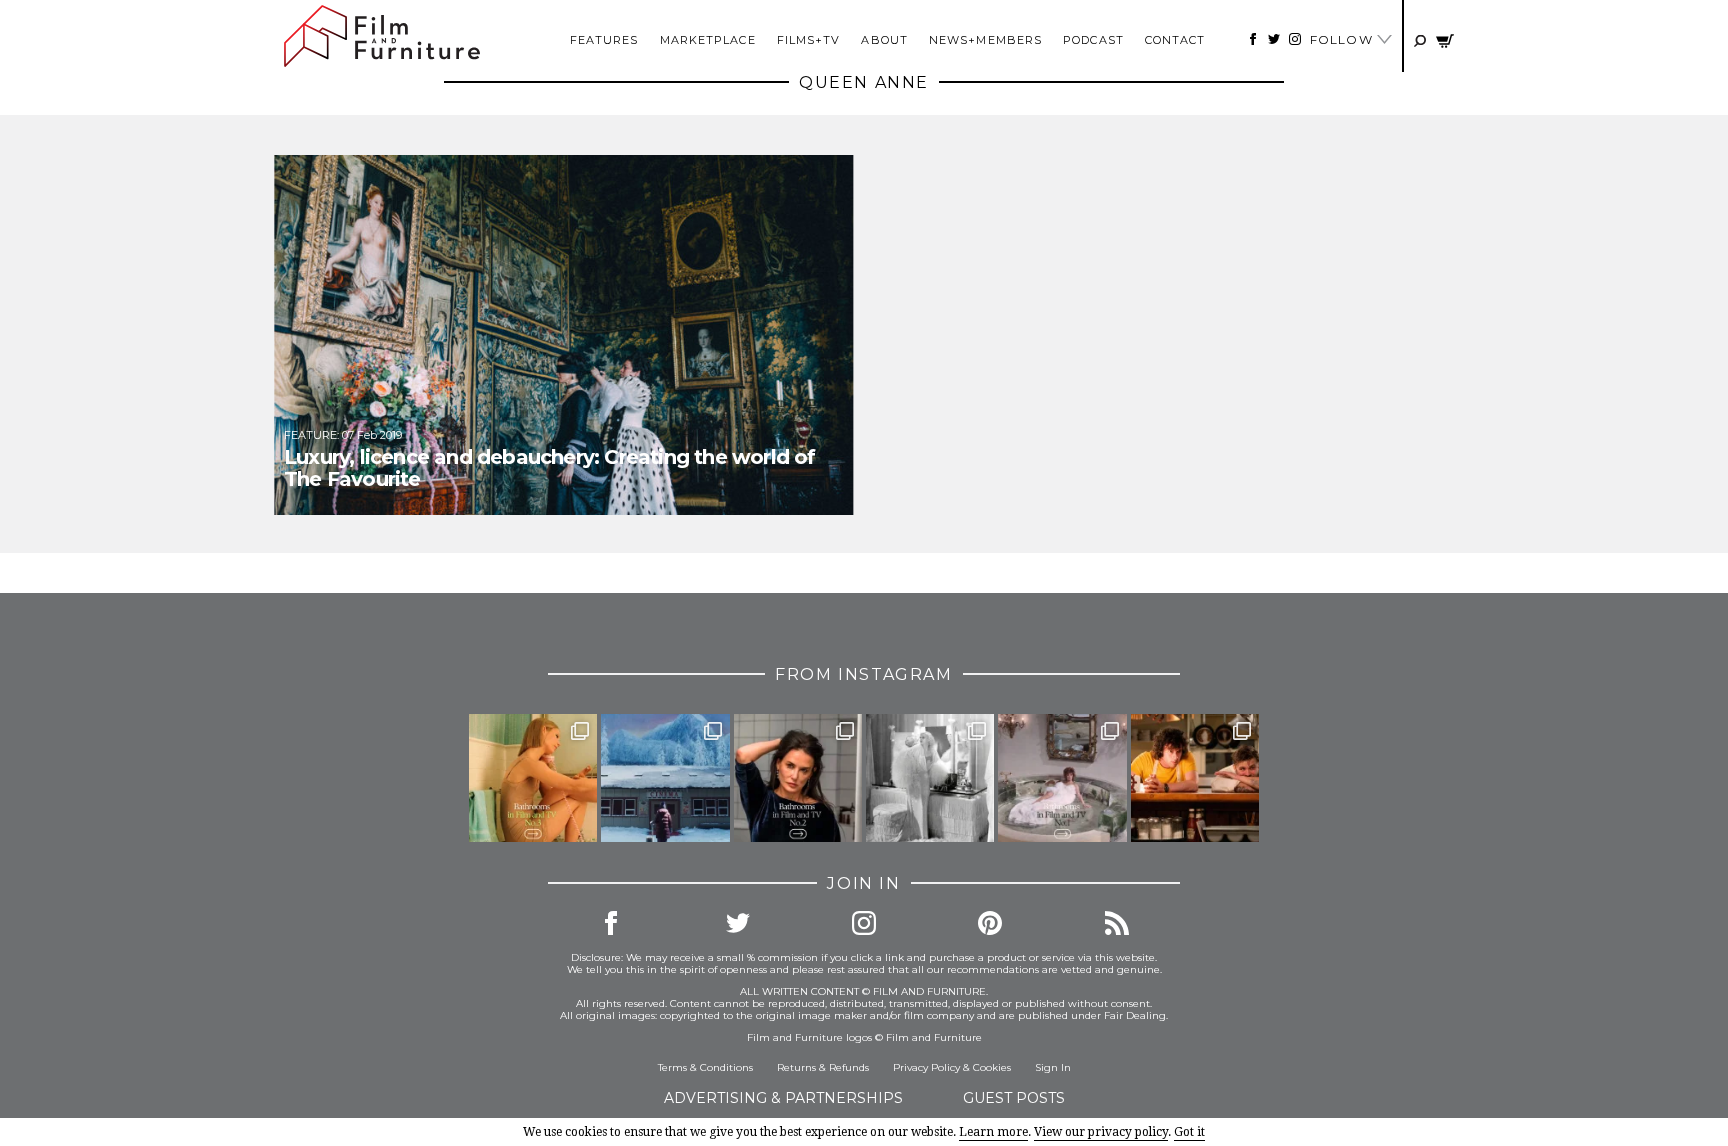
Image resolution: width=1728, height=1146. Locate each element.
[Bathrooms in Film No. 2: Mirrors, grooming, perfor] (798, 778)
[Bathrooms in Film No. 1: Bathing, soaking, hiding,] (1062, 778)
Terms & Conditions (705, 1067)
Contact (1175, 40)
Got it (1189, 1132)
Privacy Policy (926, 1067)
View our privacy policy (1101, 1132)
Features (604, 40)
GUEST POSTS (1014, 1098)
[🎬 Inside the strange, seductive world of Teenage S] (665, 778)
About (884, 40)
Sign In (1053, 1067)
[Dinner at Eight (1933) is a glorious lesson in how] (930, 778)
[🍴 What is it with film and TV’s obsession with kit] (1195, 778)
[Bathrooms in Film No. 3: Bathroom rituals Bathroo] (533, 778)
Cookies (992, 1067)
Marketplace (708, 40)
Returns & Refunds (823, 1067)
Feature (310, 435)
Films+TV (809, 40)
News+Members (985, 40)
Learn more (993, 1132)
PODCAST (1093, 40)
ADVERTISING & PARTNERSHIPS (783, 1098)
